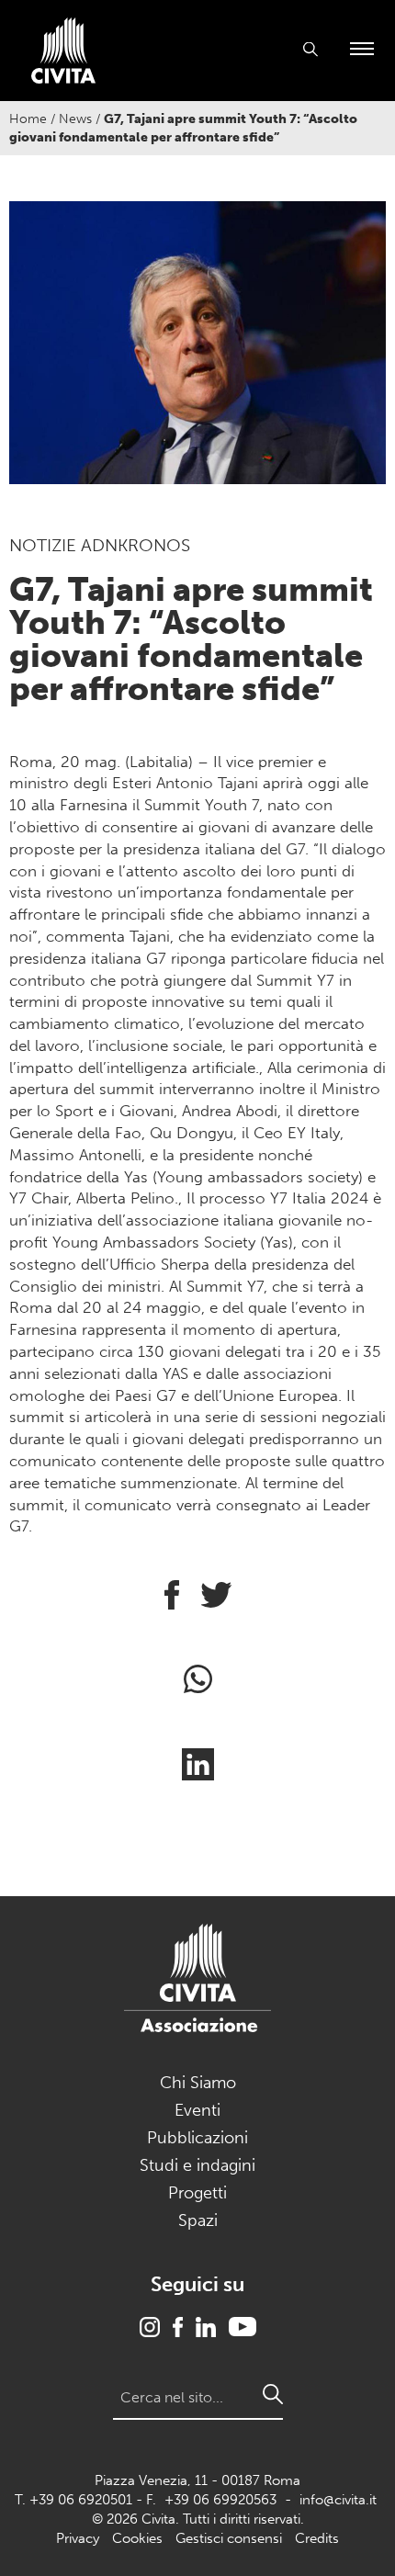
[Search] (273, 2394)
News (75, 119)
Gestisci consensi (229, 2538)
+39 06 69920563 (220, 2500)
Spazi (198, 2220)
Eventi (197, 2110)
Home (28, 119)
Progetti (197, 2193)
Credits (317, 2538)
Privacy (78, 2538)
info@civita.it (338, 2500)
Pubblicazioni (197, 2138)
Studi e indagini (197, 2165)
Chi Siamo (198, 2083)
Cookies (137, 2538)
